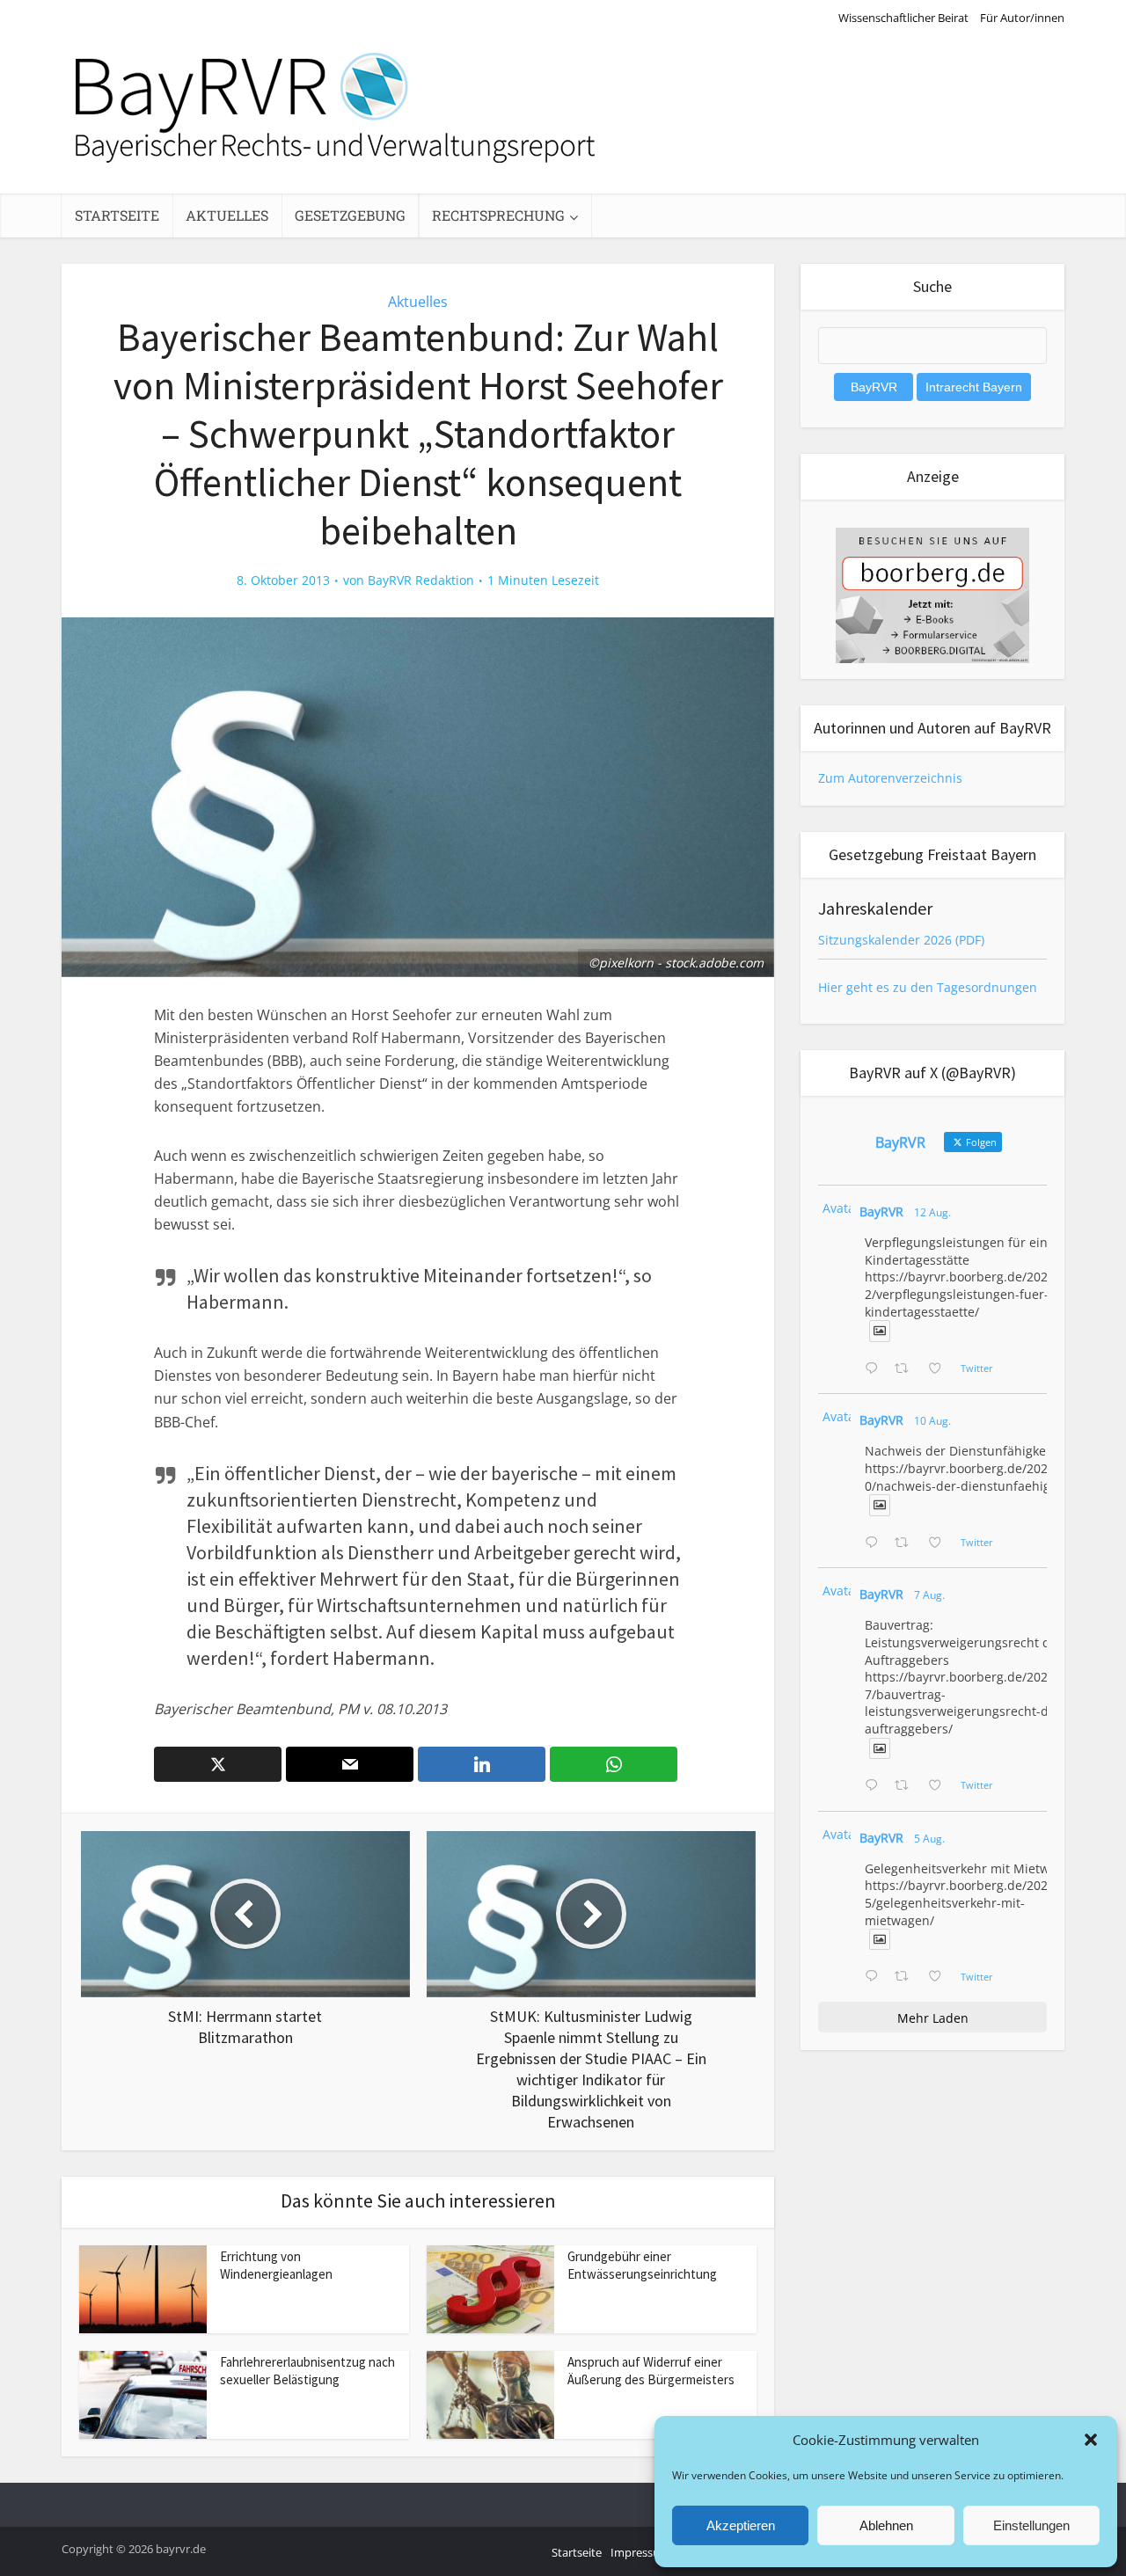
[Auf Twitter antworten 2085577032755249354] (875, 1786)
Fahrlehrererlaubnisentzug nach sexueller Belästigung (307, 2371)
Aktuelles (227, 215)
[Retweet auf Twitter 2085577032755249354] (907, 1786)
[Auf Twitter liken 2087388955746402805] (940, 1369)
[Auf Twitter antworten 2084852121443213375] (875, 1977)
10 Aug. (932, 1421)
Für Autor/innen (1022, 18)
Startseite (117, 215)
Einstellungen (1031, 2525)
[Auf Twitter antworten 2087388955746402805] (875, 1369)
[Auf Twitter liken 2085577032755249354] (940, 1786)
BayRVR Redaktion (421, 580)
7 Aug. (929, 1595)
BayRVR (881, 1211)
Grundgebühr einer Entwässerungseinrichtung (642, 2265)
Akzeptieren (741, 2525)
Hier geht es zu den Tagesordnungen (928, 987)
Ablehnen (886, 2525)
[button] (1091, 2440)
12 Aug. (932, 1212)
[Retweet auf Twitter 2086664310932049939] (907, 1543)
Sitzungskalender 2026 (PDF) (901, 940)
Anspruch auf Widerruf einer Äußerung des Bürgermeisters (651, 2371)
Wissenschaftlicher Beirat (903, 18)
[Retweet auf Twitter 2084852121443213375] (907, 1977)
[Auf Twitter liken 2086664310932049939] (940, 1543)
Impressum (640, 2552)
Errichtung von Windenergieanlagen (276, 2265)
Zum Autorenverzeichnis (890, 778)
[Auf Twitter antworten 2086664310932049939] (875, 1543)
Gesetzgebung (350, 215)
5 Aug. (929, 1839)
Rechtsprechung (498, 215)
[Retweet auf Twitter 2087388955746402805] (907, 1369)
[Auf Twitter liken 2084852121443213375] (940, 1977)
